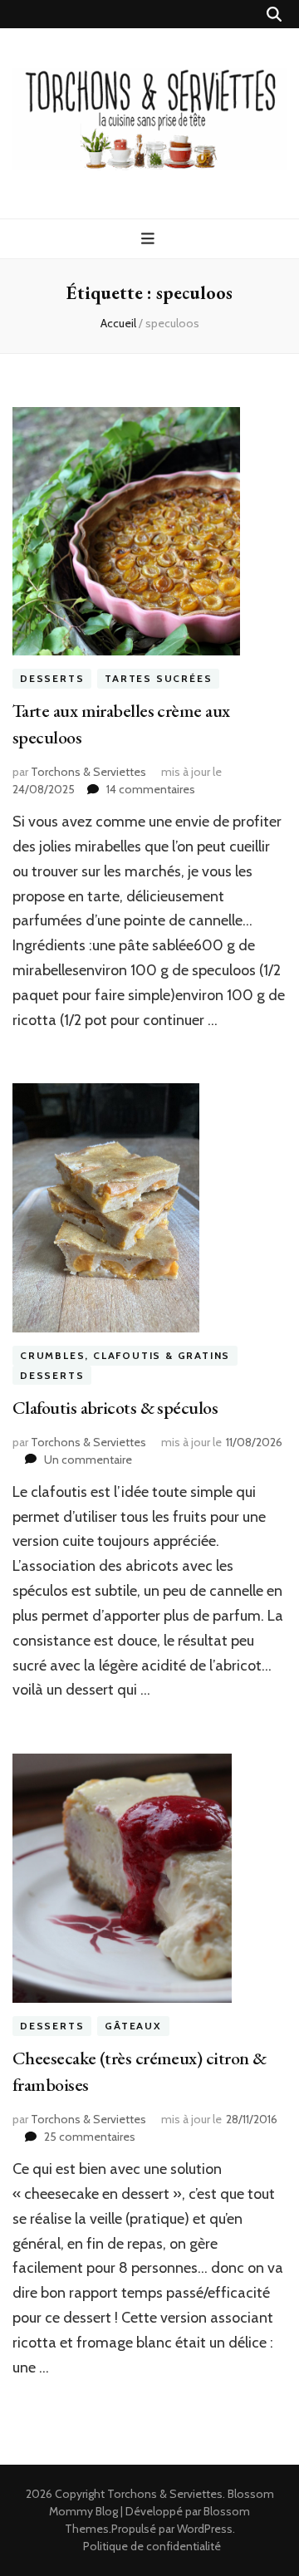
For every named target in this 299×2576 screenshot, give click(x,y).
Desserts (52, 678)
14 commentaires (151, 789)
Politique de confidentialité (152, 2546)
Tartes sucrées (158, 678)
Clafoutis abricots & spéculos (115, 1408)
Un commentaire (88, 1460)
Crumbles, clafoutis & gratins (125, 1355)
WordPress (205, 2529)
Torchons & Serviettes (88, 772)
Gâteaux (133, 2026)
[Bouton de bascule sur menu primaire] (150, 239)
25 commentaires (90, 2137)
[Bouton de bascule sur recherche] (274, 15)
